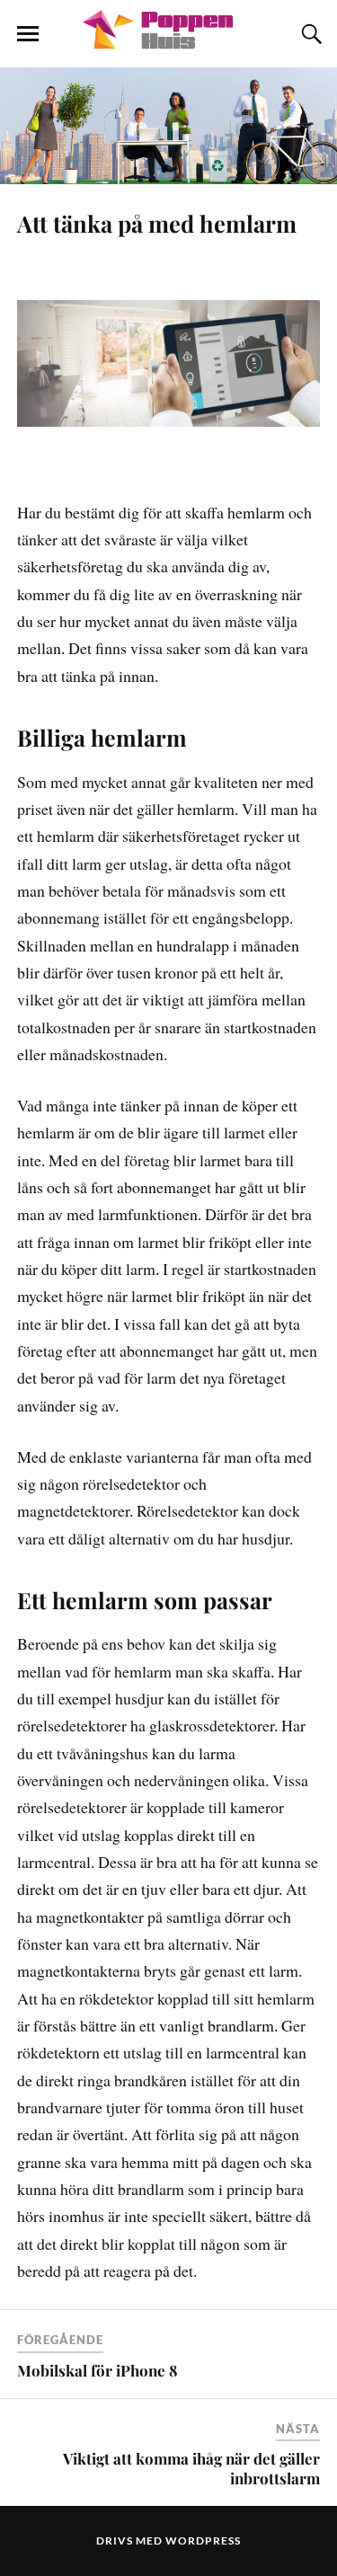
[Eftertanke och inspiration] (169, 40)
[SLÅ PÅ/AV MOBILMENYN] (28, 34)
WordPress (203, 2541)
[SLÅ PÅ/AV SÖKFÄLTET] (309, 34)
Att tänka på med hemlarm (157, 223)
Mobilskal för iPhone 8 (98, 2370)
